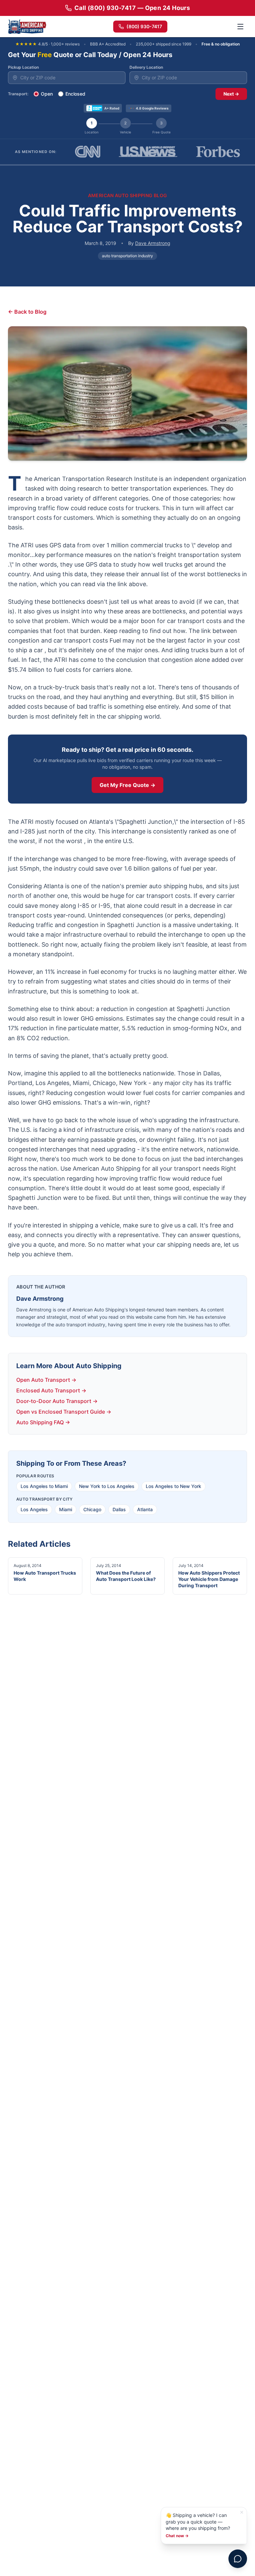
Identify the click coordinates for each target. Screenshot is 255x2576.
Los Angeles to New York (173, 1486)
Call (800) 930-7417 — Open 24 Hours (132, 8)
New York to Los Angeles (107, 1486)
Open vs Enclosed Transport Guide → (64, 1412)
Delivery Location (146, 67)
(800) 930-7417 (144, 26)
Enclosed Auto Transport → (51, 1390)
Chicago (92, 1509)
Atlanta (145, 1509)
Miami (66, 1509)
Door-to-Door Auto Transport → (57, 1401)
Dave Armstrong (153, 243)
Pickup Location (23, 67)
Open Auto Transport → (46, 1380)
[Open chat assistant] (238, 2559)
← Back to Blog (27, 312)
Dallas (119, 1509)
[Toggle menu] (240, 27)
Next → (231, 94)
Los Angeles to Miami (44, 1486)
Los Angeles (34, 1509)
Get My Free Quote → (127, 785)
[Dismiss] (242, 2512)
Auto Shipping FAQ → (43, 1422)
